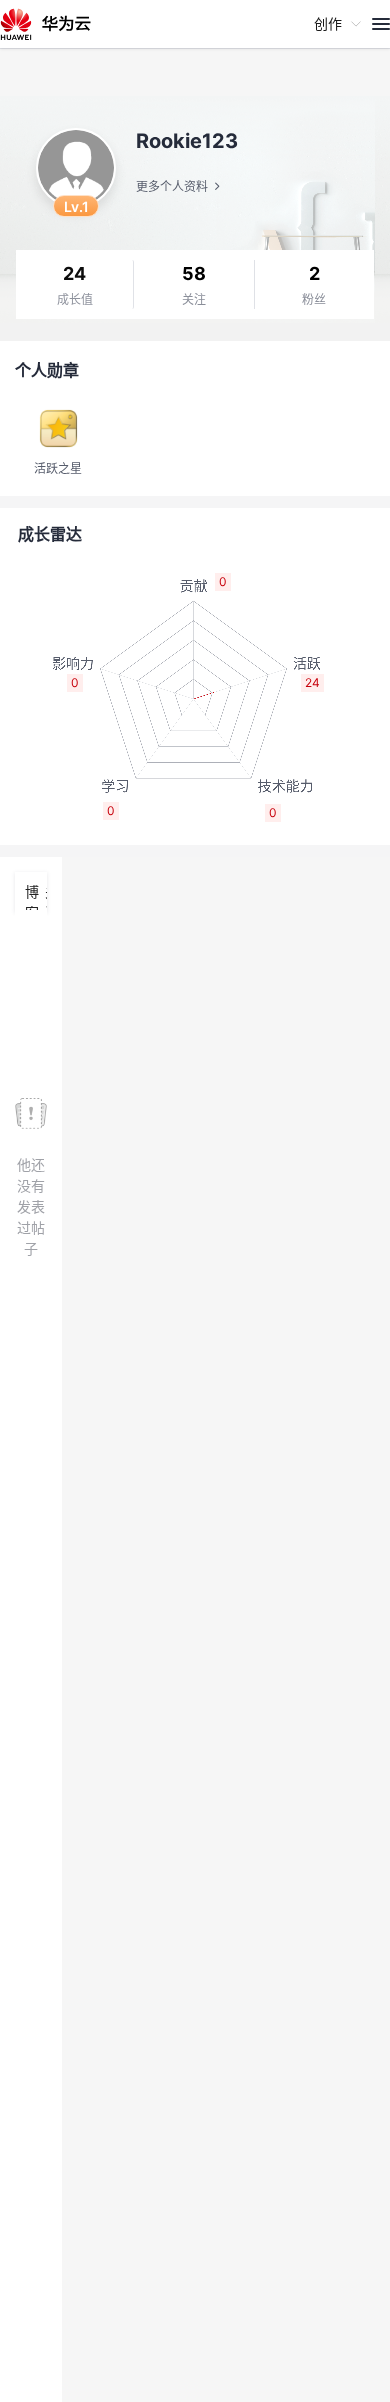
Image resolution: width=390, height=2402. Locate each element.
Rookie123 (187, 141)
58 (194, 273)
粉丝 (314, 300)
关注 (194, 300)
